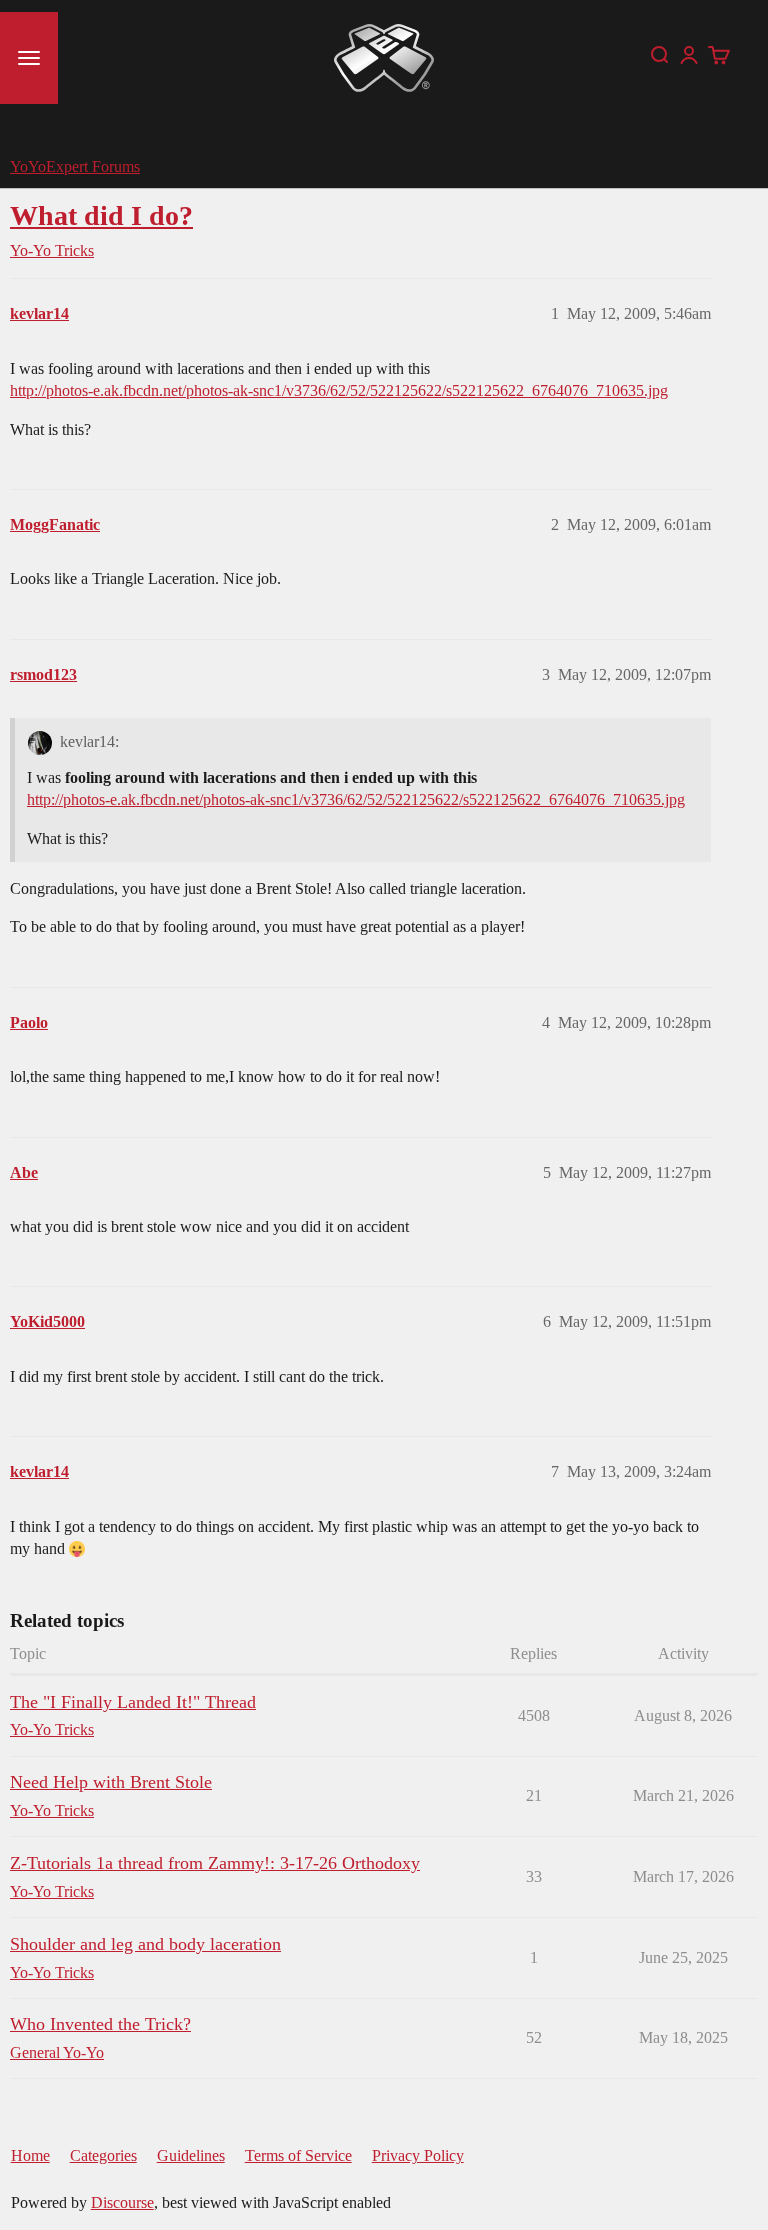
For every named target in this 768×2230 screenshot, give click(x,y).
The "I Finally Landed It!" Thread (133, 1702)
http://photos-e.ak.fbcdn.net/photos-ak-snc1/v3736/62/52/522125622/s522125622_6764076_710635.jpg (339, 390)
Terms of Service (298, 2155)
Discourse (122, 2202)
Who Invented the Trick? (100, 2024)
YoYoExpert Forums (75, 166)
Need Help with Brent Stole (111, 1782)
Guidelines (191, 2155)
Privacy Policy (418, 2155)
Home (30, 2155)
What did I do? (101, 215)
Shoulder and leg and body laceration (145, 1944)
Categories (103, 2155)
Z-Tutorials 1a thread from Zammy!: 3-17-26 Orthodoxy (215, 1863)
